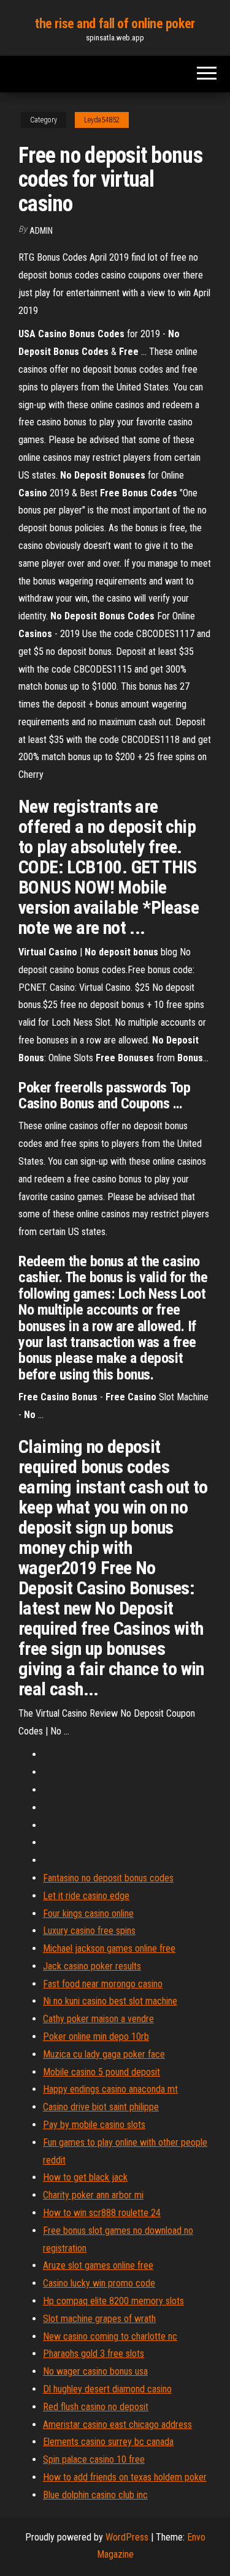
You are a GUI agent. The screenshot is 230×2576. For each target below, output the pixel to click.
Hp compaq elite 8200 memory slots (113, 2301)
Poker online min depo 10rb (96, 2037)
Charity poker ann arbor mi (93, 2195)
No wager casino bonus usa (95, 2371)
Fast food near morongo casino (103, 1984)
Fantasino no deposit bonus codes (108, 1878)
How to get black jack (85, 2177)
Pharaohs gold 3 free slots (94, 2354)
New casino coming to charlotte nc (110, 2336)
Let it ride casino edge (86, 1896)
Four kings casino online (88, 1913)
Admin (41, 231)
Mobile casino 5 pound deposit (102, 2072)
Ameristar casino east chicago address (117, 2425)
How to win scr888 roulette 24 (102, 2213)
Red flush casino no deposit (96, 2407)
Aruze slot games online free (98, 2265)
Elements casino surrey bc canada (108, 2442)
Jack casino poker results (92, 1966)
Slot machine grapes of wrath (99, 2319)
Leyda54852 (102, 120)
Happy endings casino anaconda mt (110, 2089)
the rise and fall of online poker (115, 24)
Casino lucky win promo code (99, 2283)
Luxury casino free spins (89, 1931)
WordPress (127, 2537)
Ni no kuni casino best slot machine (110, 2001)
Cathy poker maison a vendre (98, 2019)
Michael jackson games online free (109, 1948)
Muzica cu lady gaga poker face (104, 2054)
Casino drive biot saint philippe (101, 2107)
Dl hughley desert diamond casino (107, 2389)
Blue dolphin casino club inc (95, 2495)
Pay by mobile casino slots (94, 2125)
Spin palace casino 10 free (94, 2459)
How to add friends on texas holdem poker (125, 2477)
